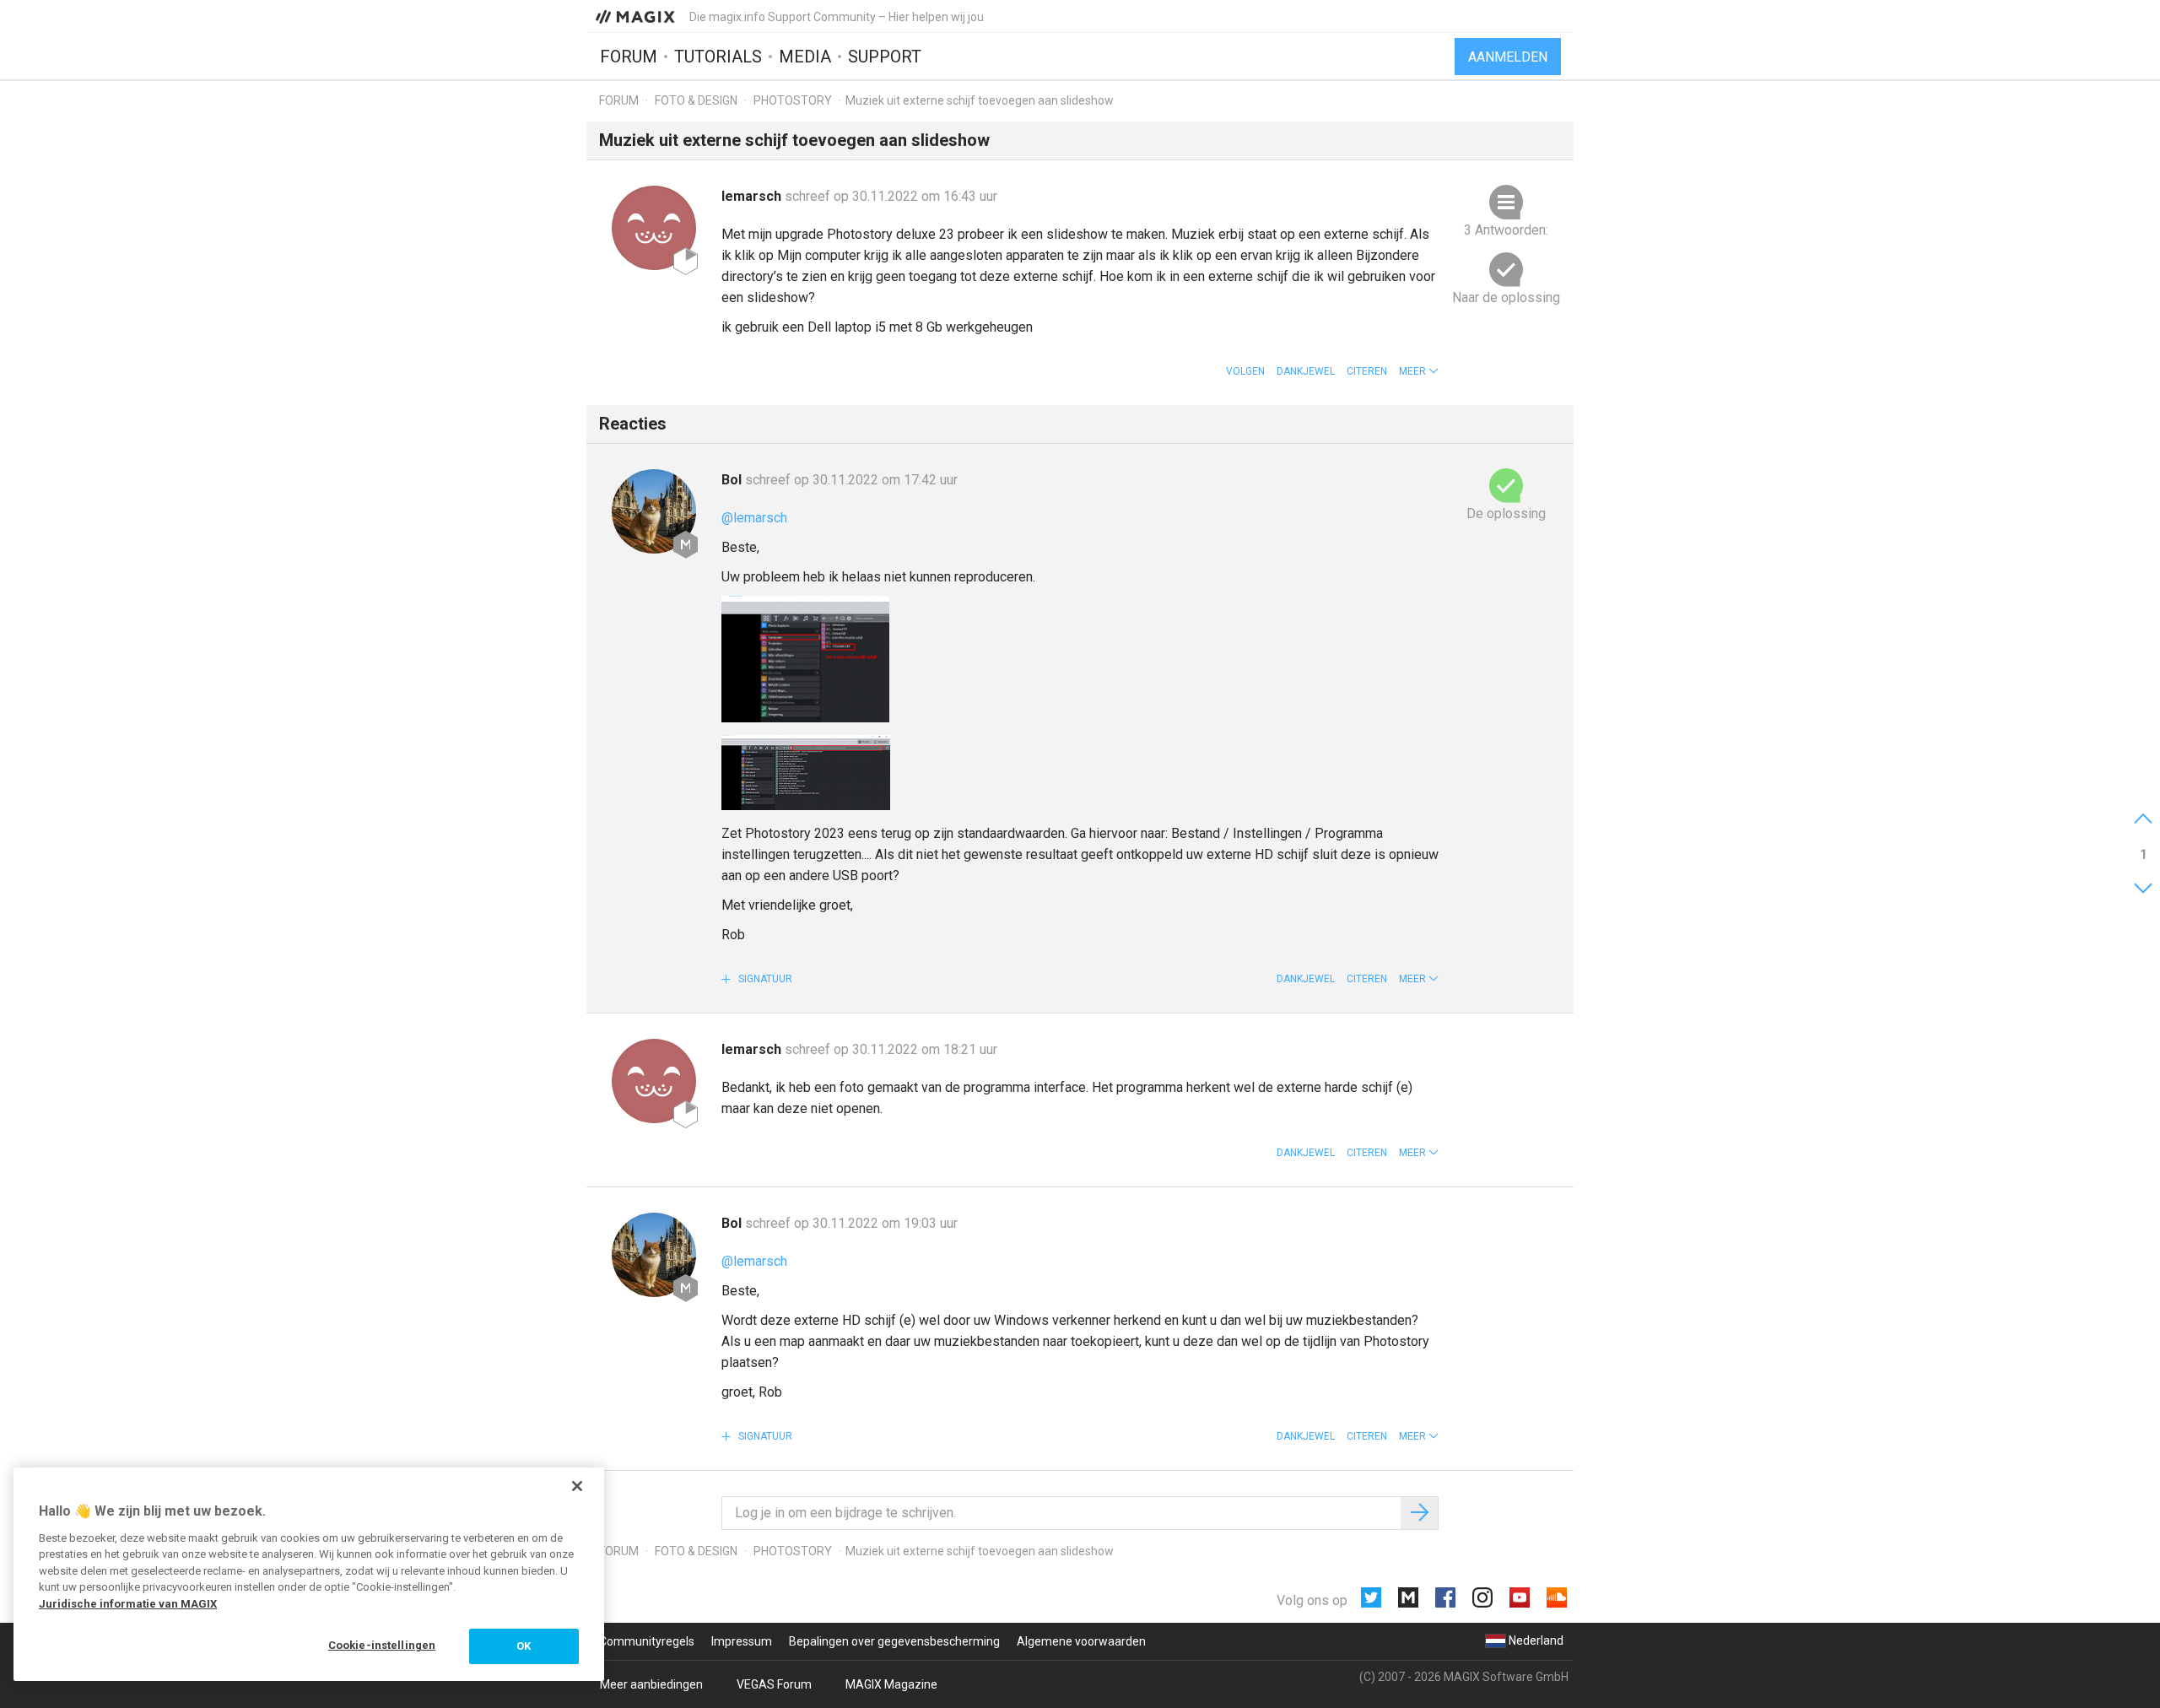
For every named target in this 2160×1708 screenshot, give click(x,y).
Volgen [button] (1245, 371)
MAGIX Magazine (891, 1684)
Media (805, 57)
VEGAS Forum (774, 1684)
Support (885, 57)
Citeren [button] (1367, 371)
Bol (733, 480)
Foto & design (696, 100)
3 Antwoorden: (1506, 230)
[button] (1419, 371)
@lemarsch (754, 518)
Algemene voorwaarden (1081, 1641)
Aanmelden (1508, 57)
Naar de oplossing (1506, 297)
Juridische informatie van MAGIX (128, 1604)
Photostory (793, 100)
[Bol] (654, 511)
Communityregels (647, 1641)
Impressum (742, 1641)
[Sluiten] (577, 1486)
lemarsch (753, 196)
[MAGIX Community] (637, 16)
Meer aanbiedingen (651, 1684)
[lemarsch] (654, 228)
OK (524, 1646)
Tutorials (718, 57)
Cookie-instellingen (382, 1645)
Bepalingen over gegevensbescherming (894, 1641)
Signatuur (764, 979)
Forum (629, 57)
